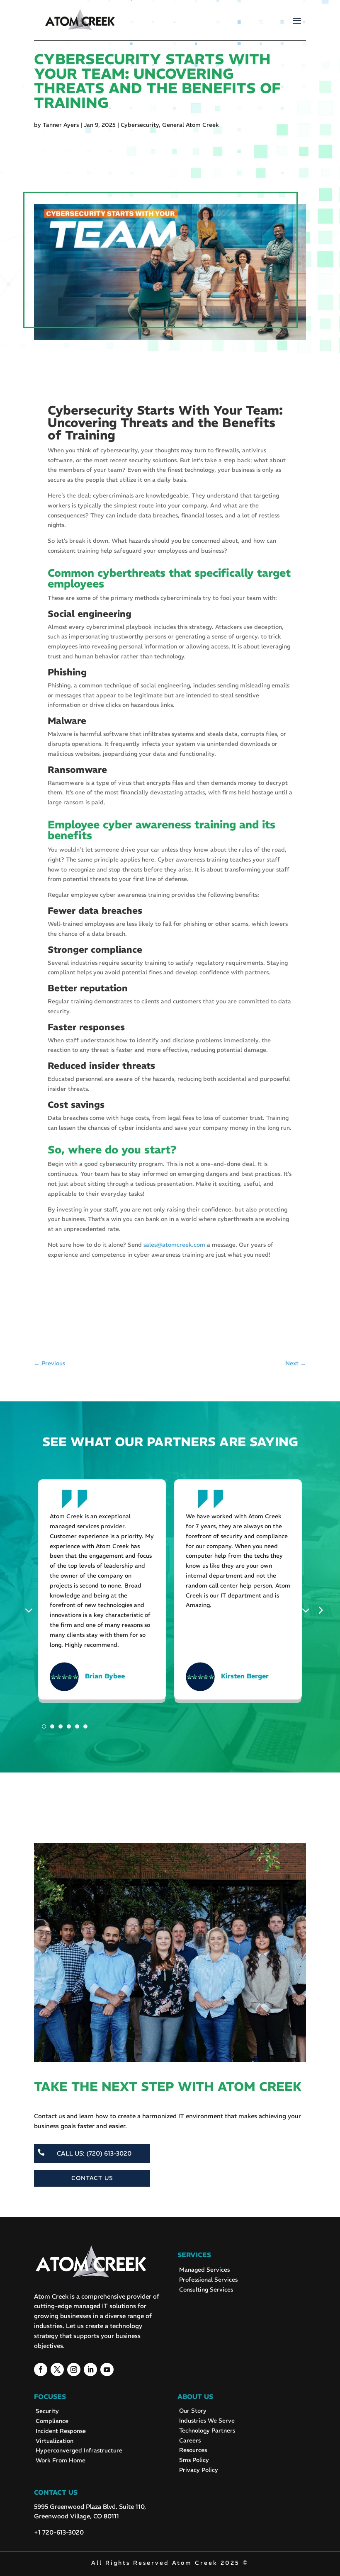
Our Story (193, 2411)
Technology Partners (207, 2430)
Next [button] (308, 1610)
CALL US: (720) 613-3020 (94, 2153)
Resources (193, 2450)
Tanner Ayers (61, 125)
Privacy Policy (199, 2470)
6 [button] (85, 1726)
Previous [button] (31, 1610)
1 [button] (44, 1726)
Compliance (52, 2421)
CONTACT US (92, 2178)
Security (47, 2411)
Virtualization (55, 2441)
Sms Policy (194, 2460)
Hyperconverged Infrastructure (79, 2450)
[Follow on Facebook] (41, 2370)
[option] (102, 1593)
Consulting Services (206, 2290)
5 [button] (77, 1726)
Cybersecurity (140, 125)
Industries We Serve (207, 2421)
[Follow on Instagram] (74, 2370)
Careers (190, 2440)
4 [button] (69, 1726)
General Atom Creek (191, 125)
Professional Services (208, 2280)
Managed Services (204, 2270)
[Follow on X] (57, 2370)
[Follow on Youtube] (107, 2370)
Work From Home (61, 2460)
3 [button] (61, 1726)
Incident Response (61, 2431)
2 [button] (52, 1726)
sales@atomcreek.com (174, 1245)
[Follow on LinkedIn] (90, 2370)
